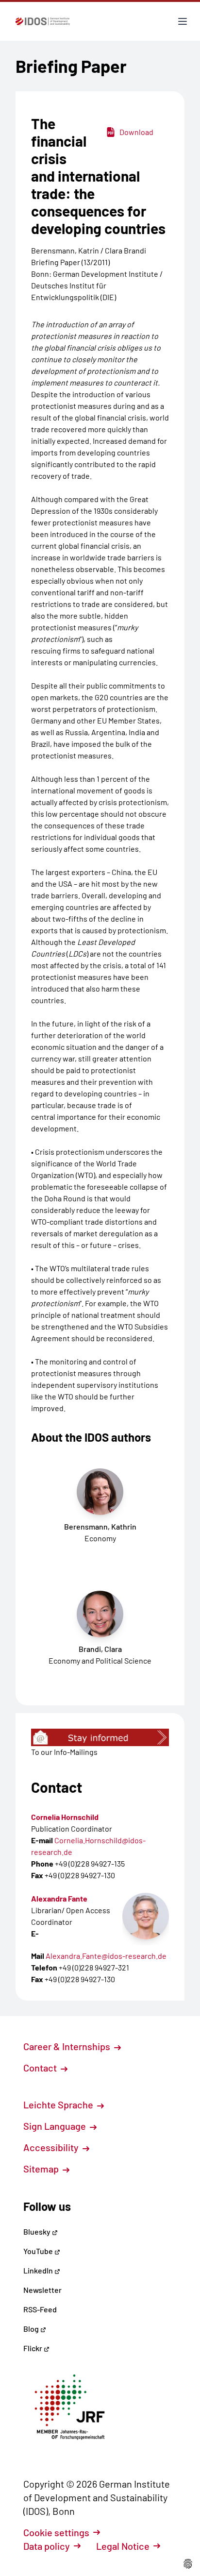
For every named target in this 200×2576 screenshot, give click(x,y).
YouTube (39, 2251)
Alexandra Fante (59, 1898)
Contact (41, 2068)
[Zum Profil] (146, 1916)
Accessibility (52, 2147)
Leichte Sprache (59, 2105)
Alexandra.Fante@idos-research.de (106, 1956)
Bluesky (38, 2231)
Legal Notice (123, 2546)
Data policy (47, 2546)
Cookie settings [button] (56, 2532)
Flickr (33, 2348)
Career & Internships (68, 2046)
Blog (32, 2329)
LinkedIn (39, 2270)
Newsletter (42, 2290)
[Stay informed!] (100, 1737)
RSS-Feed (40, 2309)
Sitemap (42, 2169)
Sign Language (56, 2126)
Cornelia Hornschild (65, 1817)
